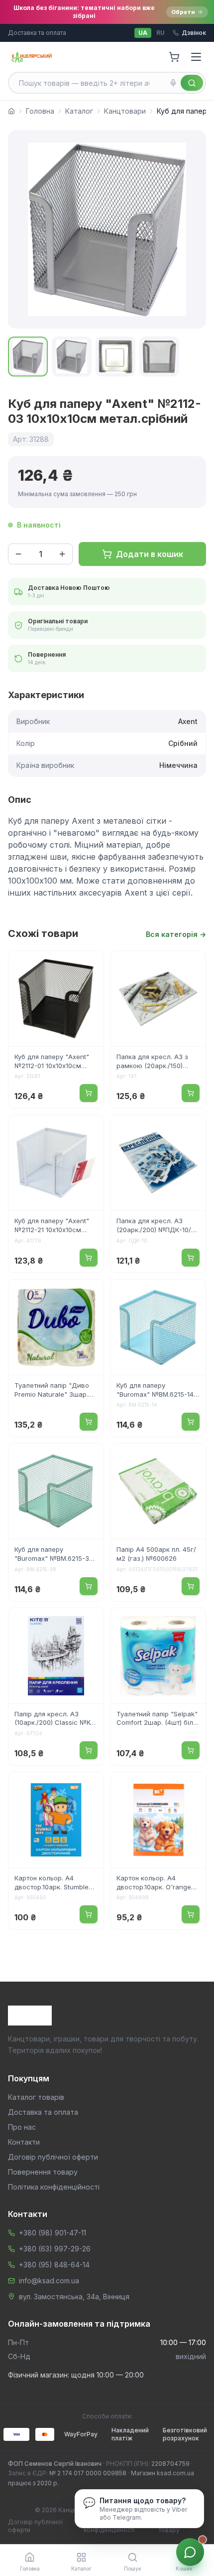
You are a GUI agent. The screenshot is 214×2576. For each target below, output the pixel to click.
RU (160, 33)
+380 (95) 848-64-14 (54, 2265)
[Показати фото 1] (28, 357)
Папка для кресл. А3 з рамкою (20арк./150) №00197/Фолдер (152, 1062)
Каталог (79, 111)
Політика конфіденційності (54, 2187)
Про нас (22, 2127)
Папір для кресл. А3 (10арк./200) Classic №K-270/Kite (54, 1719)
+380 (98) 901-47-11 (53, 2233)
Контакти (24, 2142)
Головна (40, 111)
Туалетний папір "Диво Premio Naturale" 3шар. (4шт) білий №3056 (52, 1391)
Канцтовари (125, 111)
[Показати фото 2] (72, 357)
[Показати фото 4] (159, 357)
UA (143, 33)
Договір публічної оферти (53, 2157)
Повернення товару (43, 2172)
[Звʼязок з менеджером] (190, 2552)
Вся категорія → (176, 934)
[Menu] (196, 57)
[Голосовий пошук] (173, 83)
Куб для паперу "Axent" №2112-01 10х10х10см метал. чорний (52, 1062)
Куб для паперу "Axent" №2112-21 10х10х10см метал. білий (52, 1226)
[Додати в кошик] (89, 1093)
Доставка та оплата (37, 33)
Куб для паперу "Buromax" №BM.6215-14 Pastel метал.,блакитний (156, 1391)
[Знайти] (192, 83)
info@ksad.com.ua (49, 2281)
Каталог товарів (36, 2097)
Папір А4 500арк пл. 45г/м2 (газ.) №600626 (156, 1554)
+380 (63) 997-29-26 (55, 2249)
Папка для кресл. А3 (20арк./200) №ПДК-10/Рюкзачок (154, 1226)
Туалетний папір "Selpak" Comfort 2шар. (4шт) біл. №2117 (157, 1719)
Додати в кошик (150, 554)
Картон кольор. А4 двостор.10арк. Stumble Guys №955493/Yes (52, 1883)
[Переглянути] (90, 965)
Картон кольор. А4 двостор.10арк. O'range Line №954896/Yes (154, 1883)
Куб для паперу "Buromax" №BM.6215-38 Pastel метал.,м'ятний (54, 1555)
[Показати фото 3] (115, 357)
